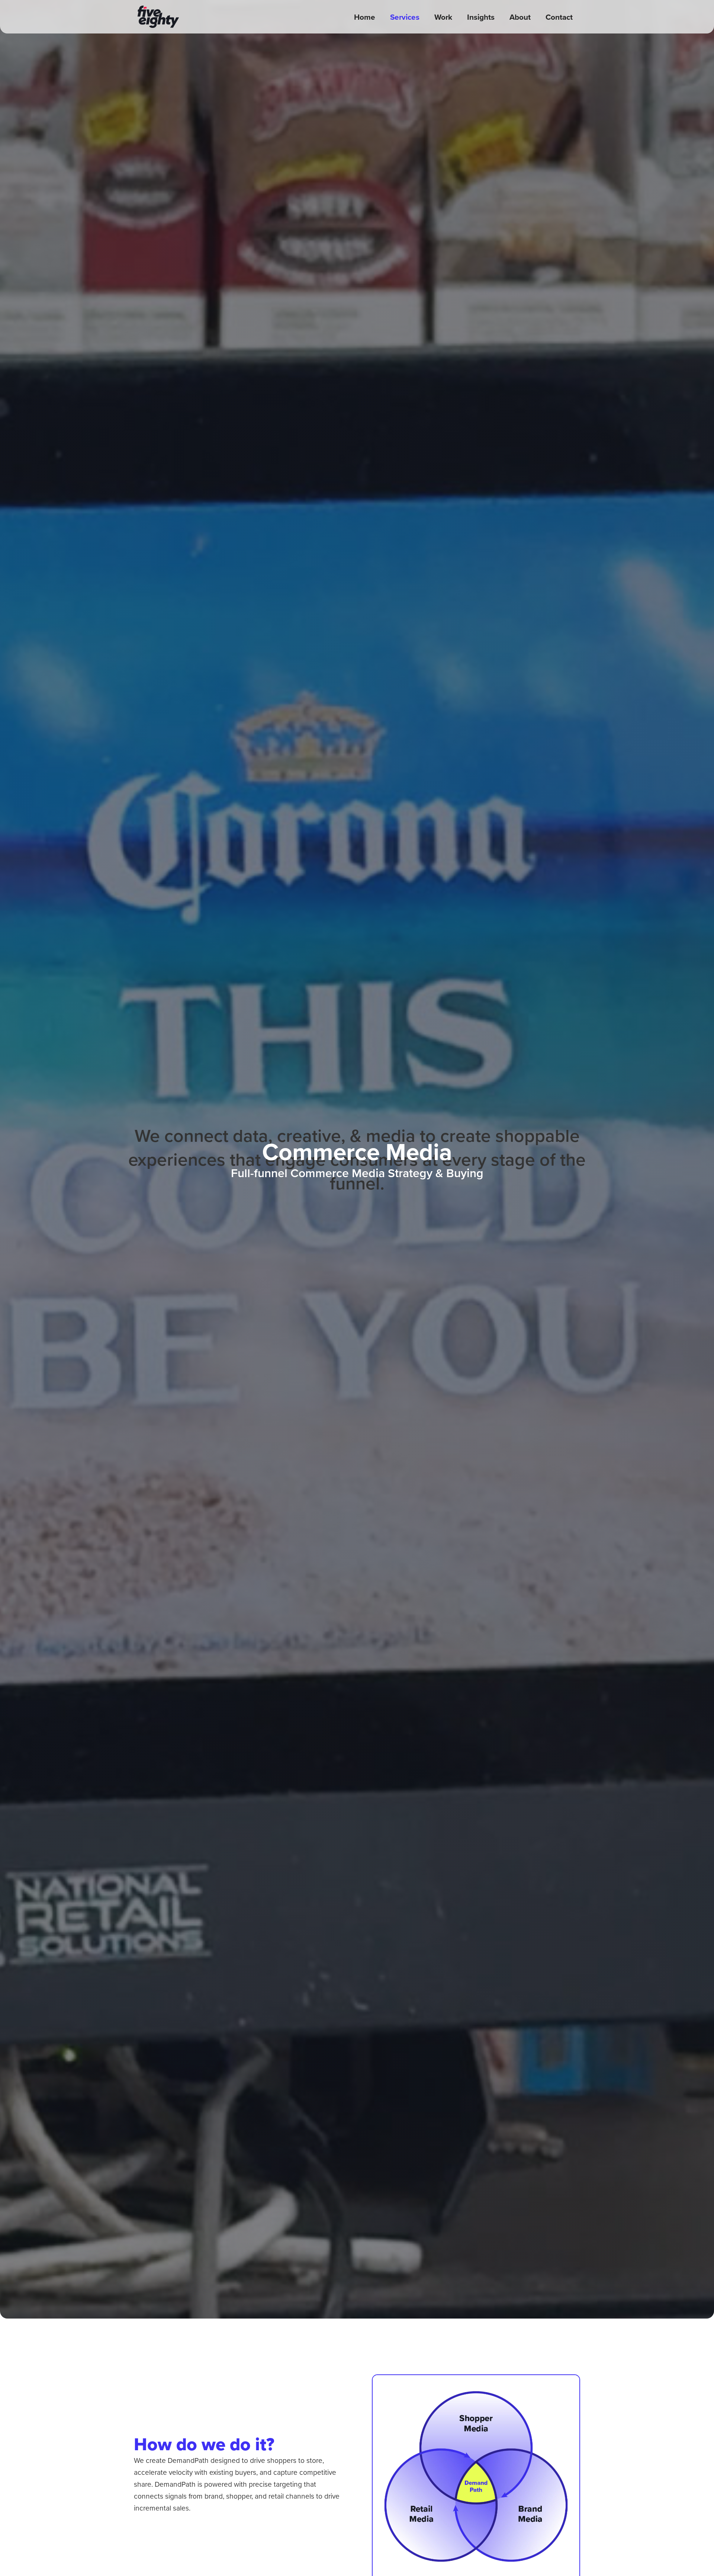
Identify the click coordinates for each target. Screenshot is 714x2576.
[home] (158, 17)
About (520, 17)
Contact (559, 17)
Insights (481, 17)
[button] (405, 17)
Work (443, 17)
